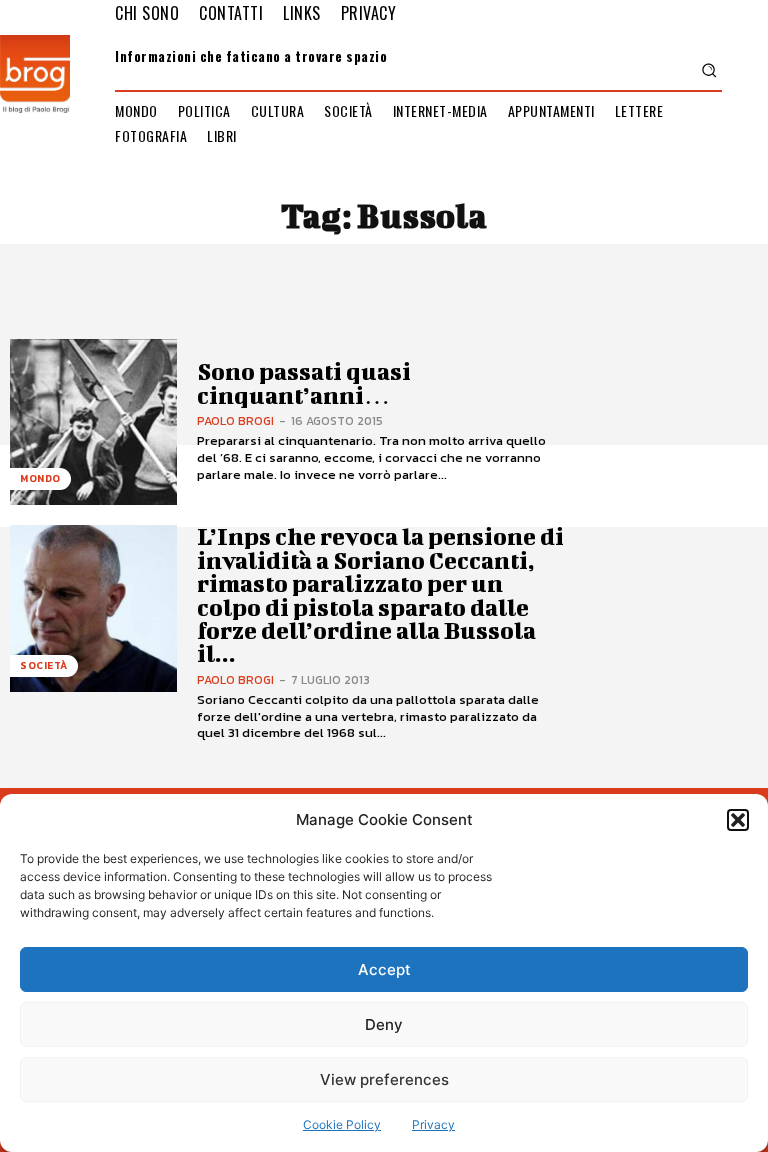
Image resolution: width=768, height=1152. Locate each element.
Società (44, 665)
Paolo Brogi (235, 421)
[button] (738, 820)
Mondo (40, 478)
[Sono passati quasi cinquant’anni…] (93, 422)
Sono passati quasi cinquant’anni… (304, 382)
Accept (384, 969)
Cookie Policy (342, 1124)
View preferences (384, 1079)
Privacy (433, 1124)
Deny (384, 1024)
